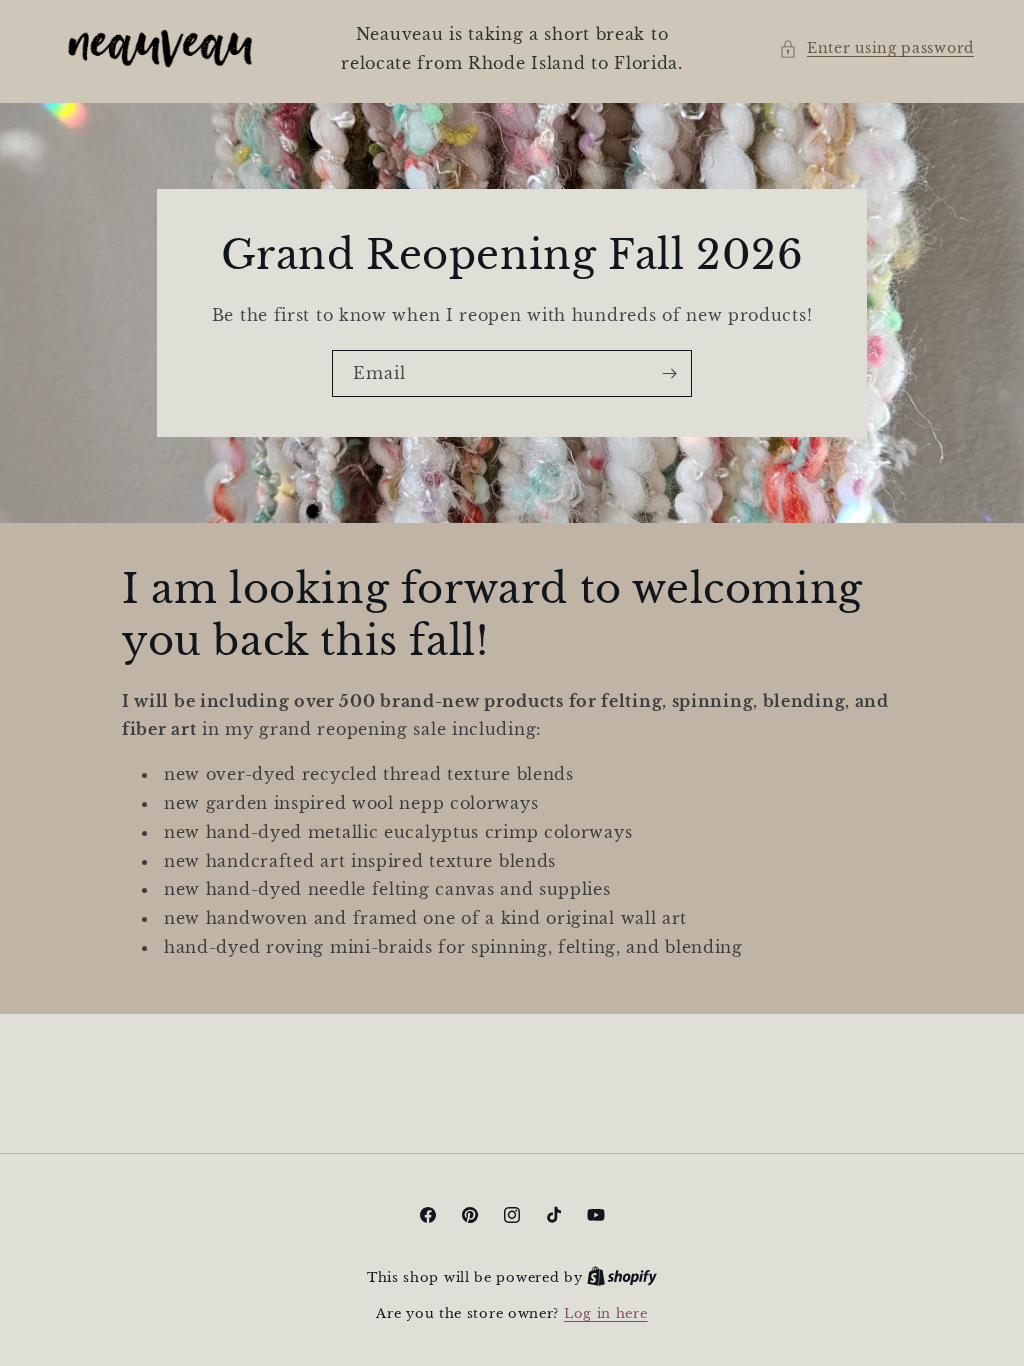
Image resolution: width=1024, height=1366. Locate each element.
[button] (876, 48)
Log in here (606, 1313)
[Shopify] (622, 1277)
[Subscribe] (669, 372)
